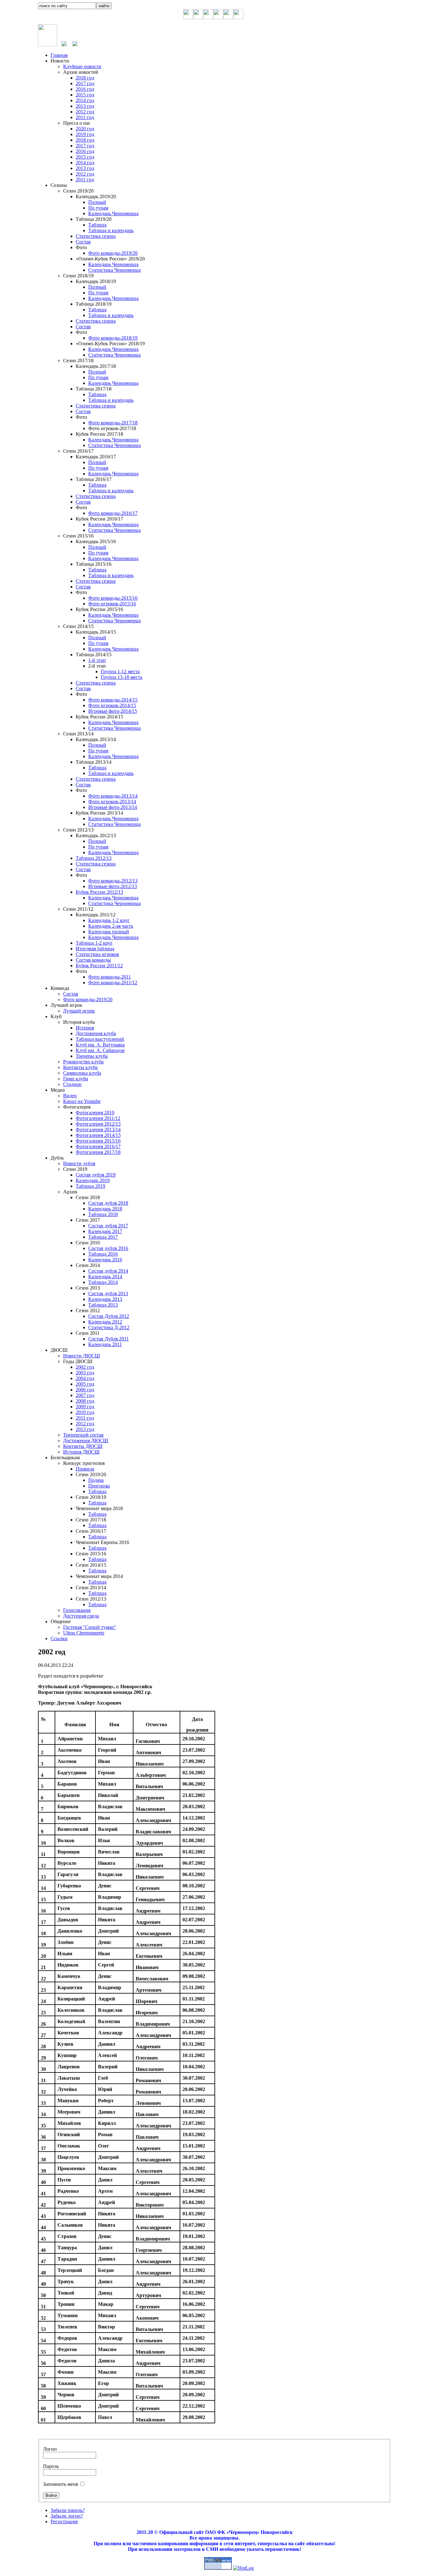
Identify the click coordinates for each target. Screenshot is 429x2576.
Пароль (51, 2466)
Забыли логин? (67, 2516)
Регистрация (64, 2521)
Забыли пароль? (68, 2510)
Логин (50, 2449)
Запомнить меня (60, 2484)
